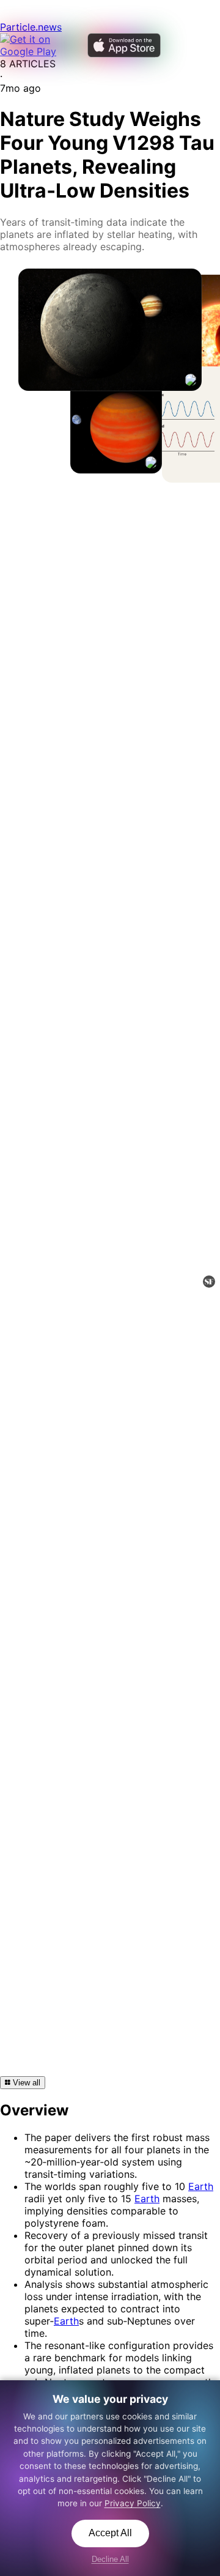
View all (25, 2083)
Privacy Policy (133, 2503)
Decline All (110, 2559)
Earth (201, 2186)
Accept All (110, 2533)
